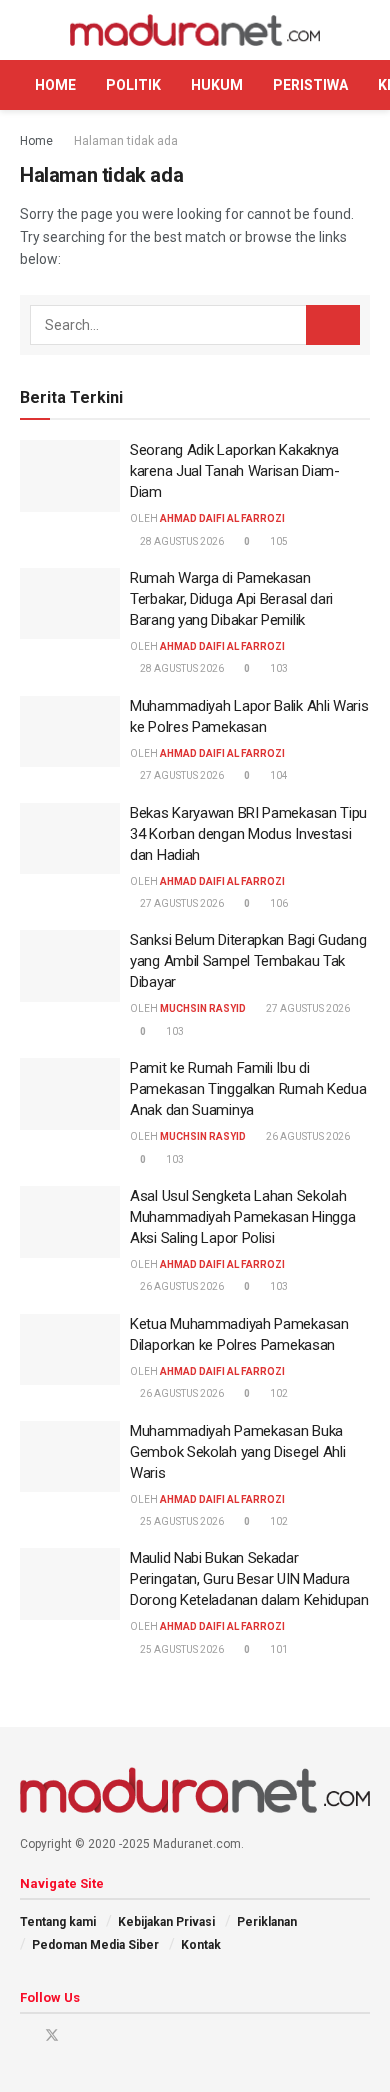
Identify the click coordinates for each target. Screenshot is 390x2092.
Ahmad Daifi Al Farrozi (222, 518)
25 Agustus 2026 (181, 1521)
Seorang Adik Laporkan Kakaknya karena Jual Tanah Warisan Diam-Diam (235, 471)
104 (278, 775)
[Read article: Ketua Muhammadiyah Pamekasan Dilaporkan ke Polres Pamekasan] (70, 1350)
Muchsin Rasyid (203, 1008)
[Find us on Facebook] (25, 2035)
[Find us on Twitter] (52, 2035)
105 (278, 541)
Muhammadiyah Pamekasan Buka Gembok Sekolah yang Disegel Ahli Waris (237, 1452)
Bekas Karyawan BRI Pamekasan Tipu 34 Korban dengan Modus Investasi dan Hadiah (248, 834)
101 (278, 1649)
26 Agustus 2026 (307, 1136)
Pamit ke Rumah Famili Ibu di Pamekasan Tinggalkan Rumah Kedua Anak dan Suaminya (248, 1089)
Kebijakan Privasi (166, 1922)
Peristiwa (310, 85)
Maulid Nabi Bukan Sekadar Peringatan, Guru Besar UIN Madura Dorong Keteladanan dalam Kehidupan (249, 1579)
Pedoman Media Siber (95, 1945)
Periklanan (267, 1922)
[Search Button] (361, 30)
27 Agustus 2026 (181, 775)
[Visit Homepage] (195, 30)
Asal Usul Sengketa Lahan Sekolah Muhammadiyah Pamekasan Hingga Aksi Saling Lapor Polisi (242, 1217)
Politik (133, 85)
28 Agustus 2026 (181, 541)
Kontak (201, 1945)
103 (278, 668)
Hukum (217, 85)
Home (55, 85)
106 (278, 903)
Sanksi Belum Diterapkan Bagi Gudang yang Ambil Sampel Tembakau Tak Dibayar (248, 961)
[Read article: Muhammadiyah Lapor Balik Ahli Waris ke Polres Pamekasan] (70, 732)
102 (278, 1393)
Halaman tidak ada (126, 141)
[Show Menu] (28, 30)
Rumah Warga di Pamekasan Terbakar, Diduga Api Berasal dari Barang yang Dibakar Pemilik (231, 599)
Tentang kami (58, 1922)
